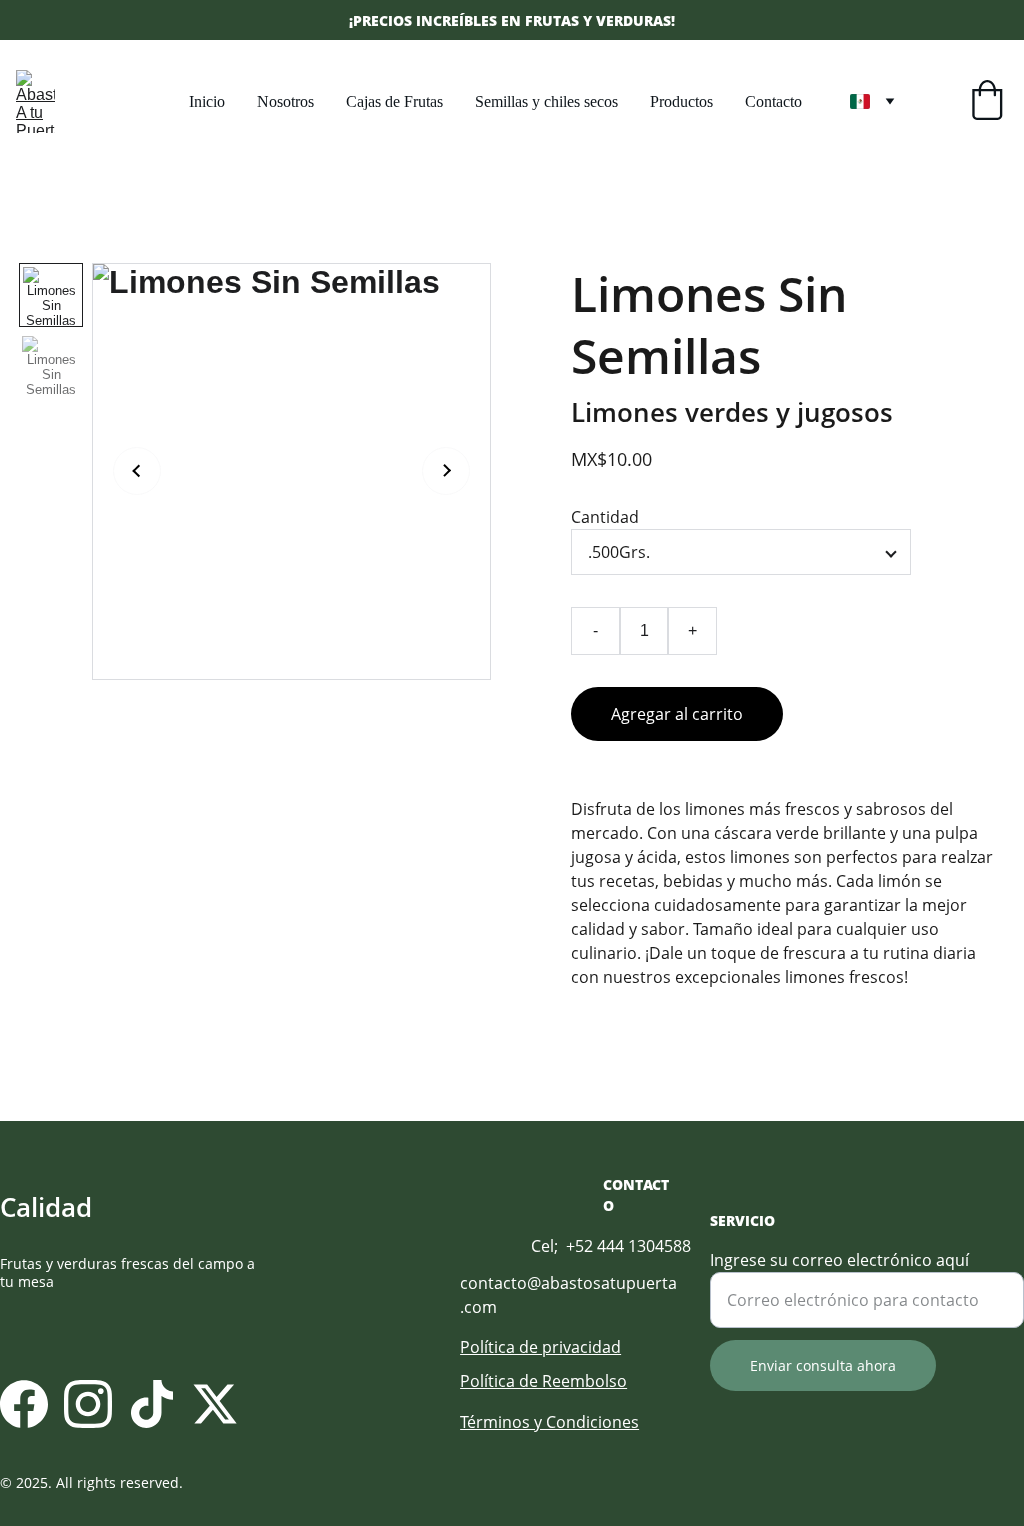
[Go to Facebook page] (24, 1404)
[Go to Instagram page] (88, 1404)
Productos (681, 101)
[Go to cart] (987, 102)
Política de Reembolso (543, 1381)
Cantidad (605, 517)
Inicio (207, 101)
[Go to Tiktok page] (152, 1404)
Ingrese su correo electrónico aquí (839, 1260)
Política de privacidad (540, 1347)
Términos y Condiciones (549, 1422)
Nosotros (285, 101)
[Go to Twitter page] (215, 1404)
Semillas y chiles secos (546, 101)
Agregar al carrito (677, 714)
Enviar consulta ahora (823, 1365)
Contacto (773, 101)
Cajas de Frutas (394, 101)
